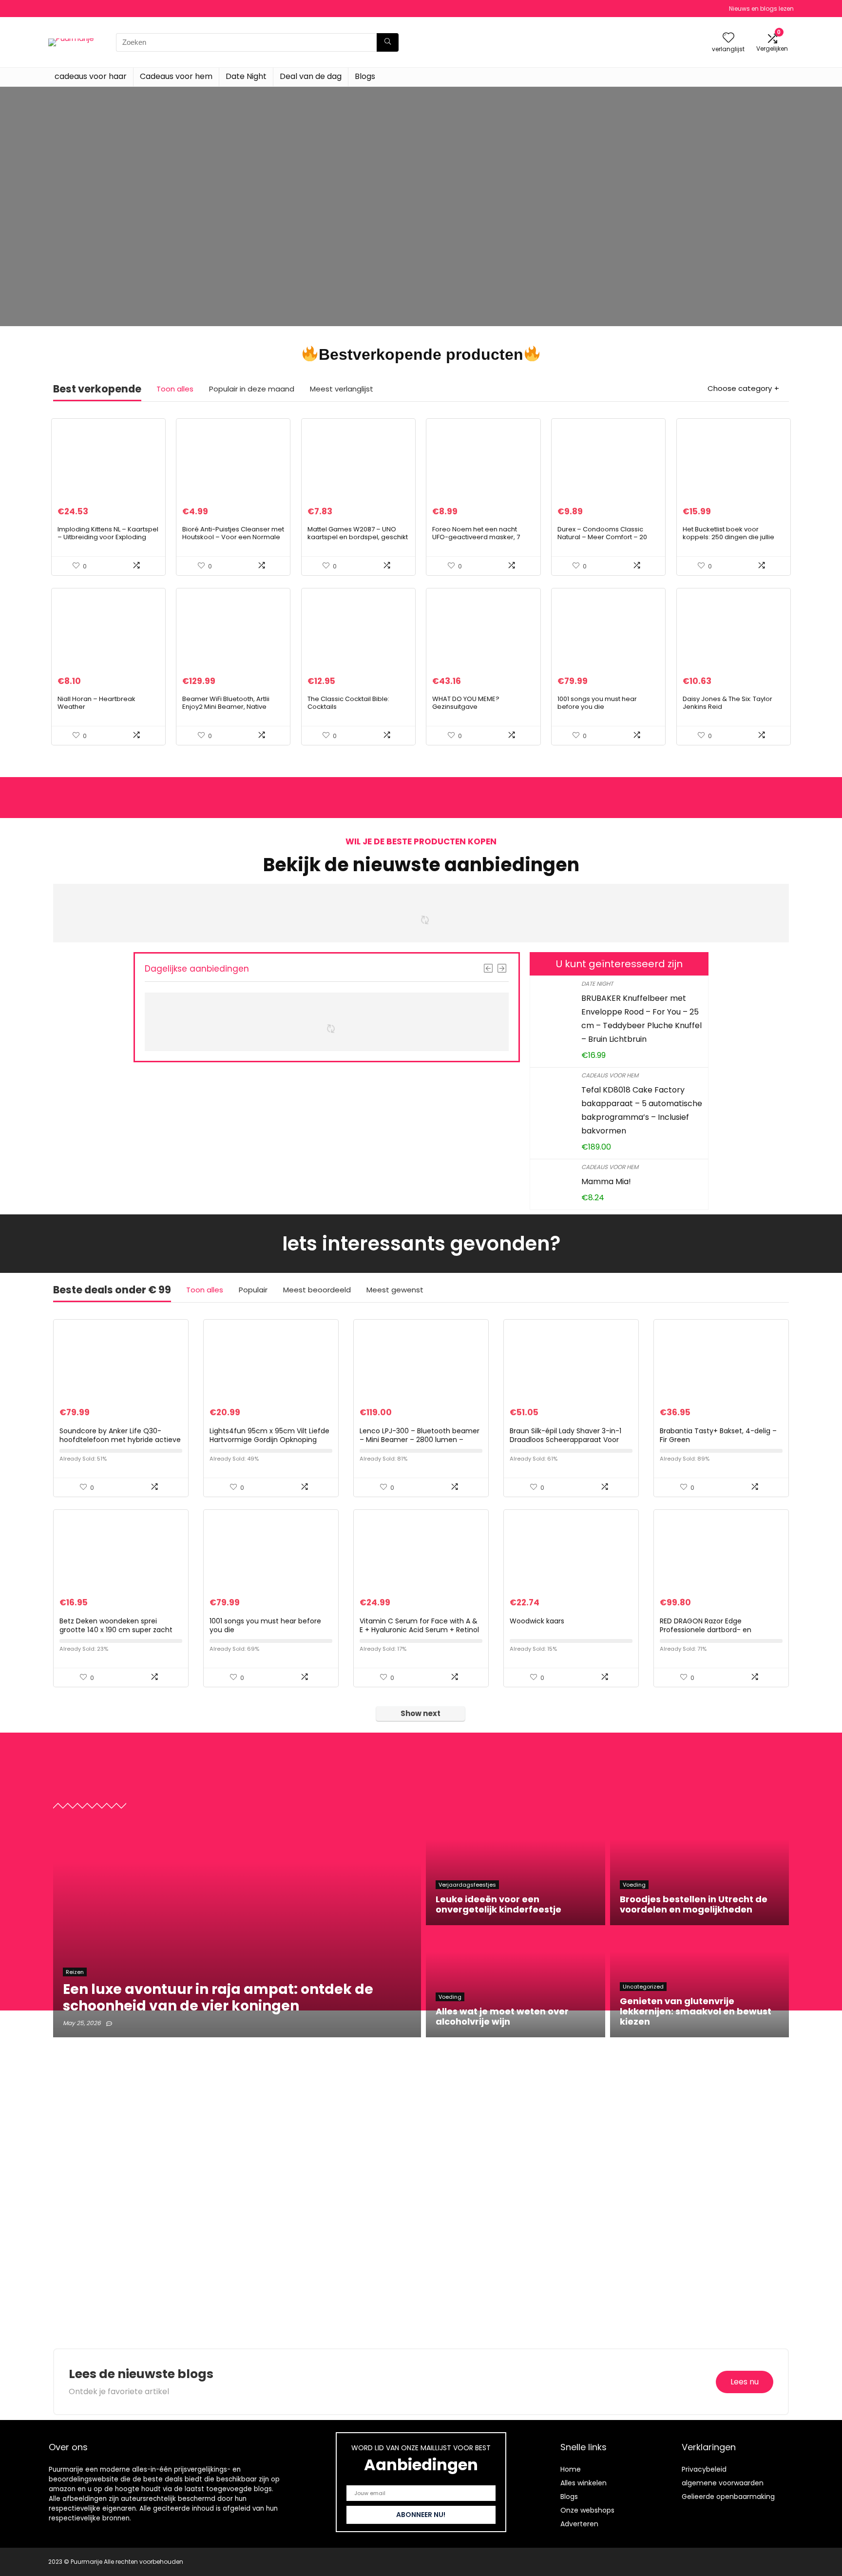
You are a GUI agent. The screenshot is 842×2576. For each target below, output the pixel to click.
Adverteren (579, 2524)
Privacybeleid (704, 2469)
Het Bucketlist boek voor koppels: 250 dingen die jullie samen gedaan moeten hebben (728, 541)
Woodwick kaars (537, 1621)
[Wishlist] (728, 38)
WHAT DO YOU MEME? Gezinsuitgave (466, 703)
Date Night (246, 76)
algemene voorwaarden (723, 2483)
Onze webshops (587, 2510)
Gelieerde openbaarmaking (728, 2497)
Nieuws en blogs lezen (761, 9)
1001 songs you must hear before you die (597, 703)
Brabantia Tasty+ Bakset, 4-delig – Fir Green (718, 1435)
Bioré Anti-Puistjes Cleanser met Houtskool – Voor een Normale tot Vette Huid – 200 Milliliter (233, 537)
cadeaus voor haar (91, 76)
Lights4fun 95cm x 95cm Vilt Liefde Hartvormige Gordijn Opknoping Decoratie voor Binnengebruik (269, 1440)
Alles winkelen (584, 2483)
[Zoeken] (388, 42)
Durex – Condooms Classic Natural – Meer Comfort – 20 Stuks (602, 537)
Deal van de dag (311, 76)
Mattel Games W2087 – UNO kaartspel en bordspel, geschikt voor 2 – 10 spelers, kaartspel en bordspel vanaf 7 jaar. (358, 541)
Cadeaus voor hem (176, 76)
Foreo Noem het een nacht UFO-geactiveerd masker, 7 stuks (476, 537)
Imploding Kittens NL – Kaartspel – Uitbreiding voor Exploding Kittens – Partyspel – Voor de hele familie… (108, 541)
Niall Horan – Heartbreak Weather (96, 703)
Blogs (365, 76)
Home (571, 2469)
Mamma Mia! (606, 1181)
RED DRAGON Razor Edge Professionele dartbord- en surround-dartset (706, 1630)
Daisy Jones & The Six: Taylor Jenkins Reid (727, 703)
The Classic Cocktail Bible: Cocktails (348, 703)
